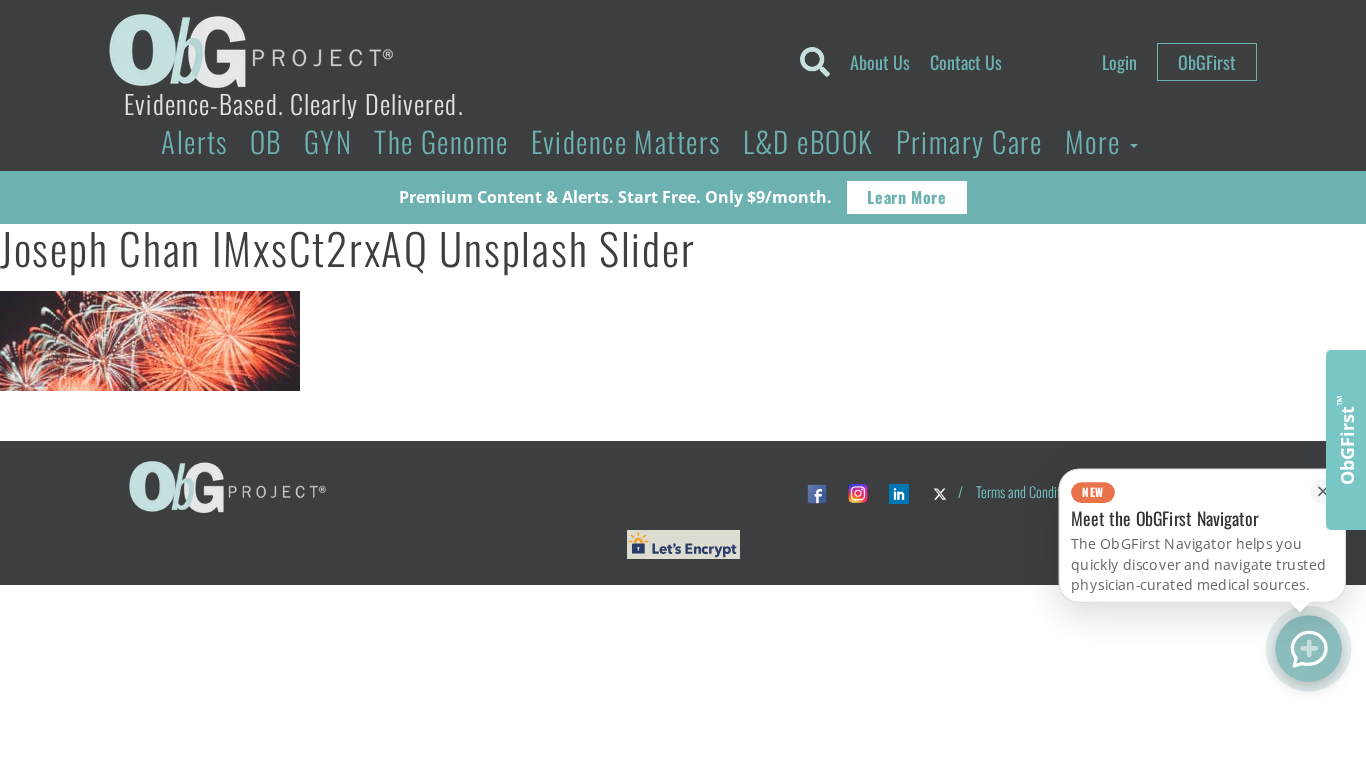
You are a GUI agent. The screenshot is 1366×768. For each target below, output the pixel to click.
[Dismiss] (1322, 491)
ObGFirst (1207, 62)
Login (1119, 62)
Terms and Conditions (1028, 491)
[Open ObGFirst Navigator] (1308, 648)
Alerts (194, 141)
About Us (880, 62)
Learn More (906, 197)
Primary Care (969, 141)
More (1096, 141)
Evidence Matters (626, 141)
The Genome (441, 141)
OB (266, 141)
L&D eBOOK (808, 141)
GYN (328, 141)
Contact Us (966, 62)
